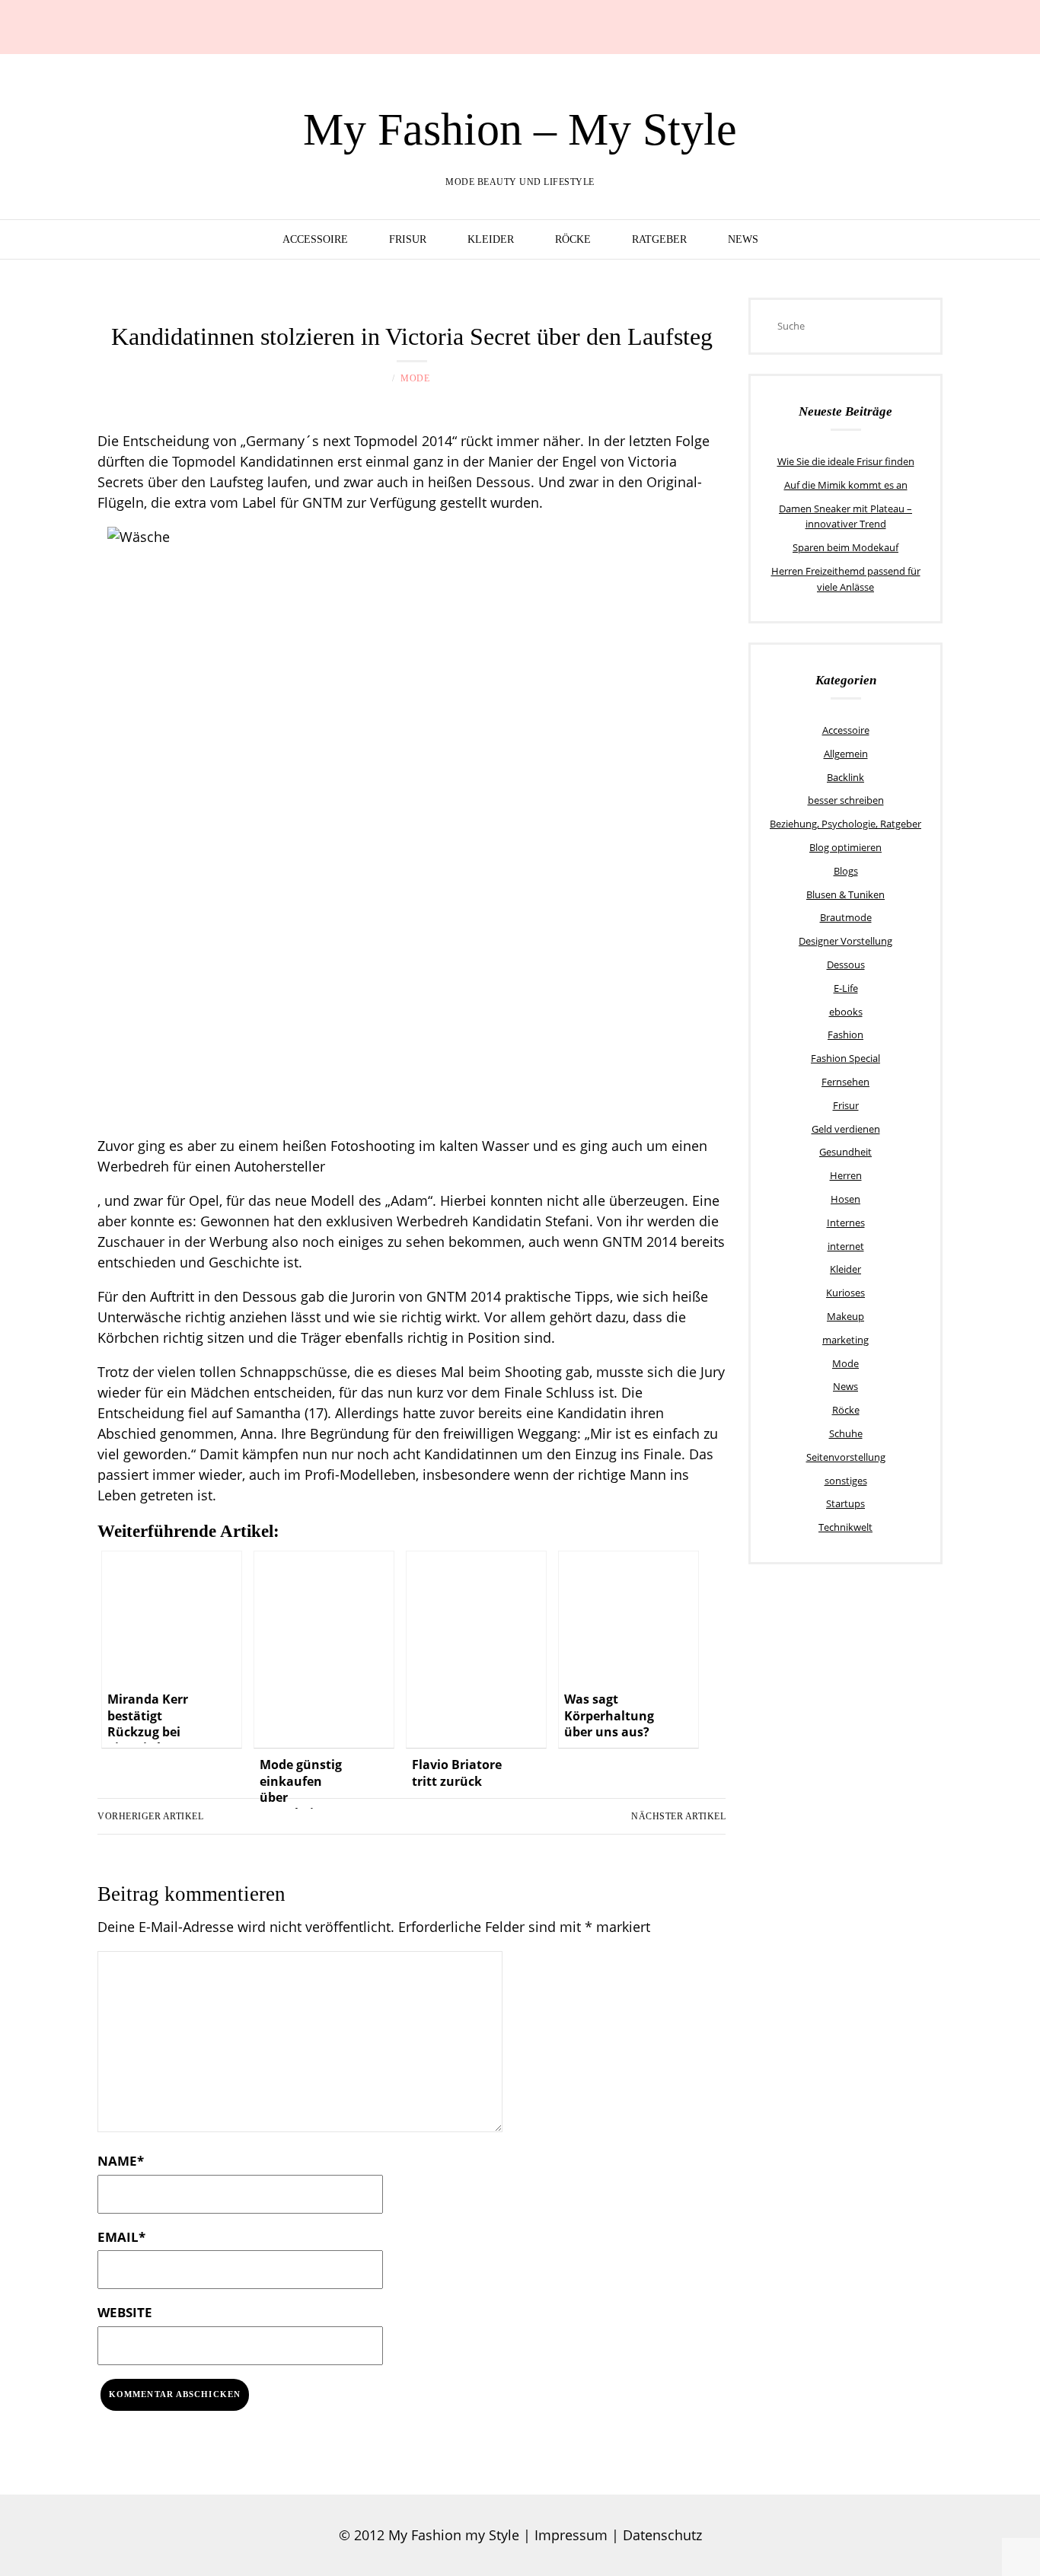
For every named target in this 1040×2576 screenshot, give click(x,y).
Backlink (845, 777)
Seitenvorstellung (846, 1457)
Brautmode (846, 917)
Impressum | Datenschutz (618, 2535)
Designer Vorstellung (845, 941)
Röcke (573, 239)
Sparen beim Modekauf (845, 547)
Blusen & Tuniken (845, 894)
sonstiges (846, 1481)
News (743, 239)
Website (125, 2312)
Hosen (845, 1199)
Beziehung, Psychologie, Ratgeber (845, 824)
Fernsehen (845, 1082)
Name (121, 2161)
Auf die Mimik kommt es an (846, 485)
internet (846, 1246)
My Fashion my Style (454, 2535)
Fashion (845, 1035)
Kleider (491, 239)
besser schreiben (846, 800)
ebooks (846, 1012)
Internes (846, 1223)
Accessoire (315, 239)
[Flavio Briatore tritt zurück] (476, 1650)
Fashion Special (845, 1058)
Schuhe (846, 1433)
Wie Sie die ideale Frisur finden (846, 461)
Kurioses (845, 1293)
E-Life (846, 988)
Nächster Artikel (678, 1816)
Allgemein (846, 754)
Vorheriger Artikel (150, 1816)
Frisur (408, 239)
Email (121, 2237)
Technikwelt (845, 1527)
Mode (415, 378)
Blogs (846, 871)
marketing (845, 1340)
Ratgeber (659, 239)
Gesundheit (845, 1152)
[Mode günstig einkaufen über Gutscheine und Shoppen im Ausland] (324, 1650)
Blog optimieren (845, 847)
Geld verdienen (846, 1129)
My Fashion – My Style (520, 129)
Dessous (846, 964)
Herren (846, 1175)
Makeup (845, 1316)
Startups (845, 1503)
